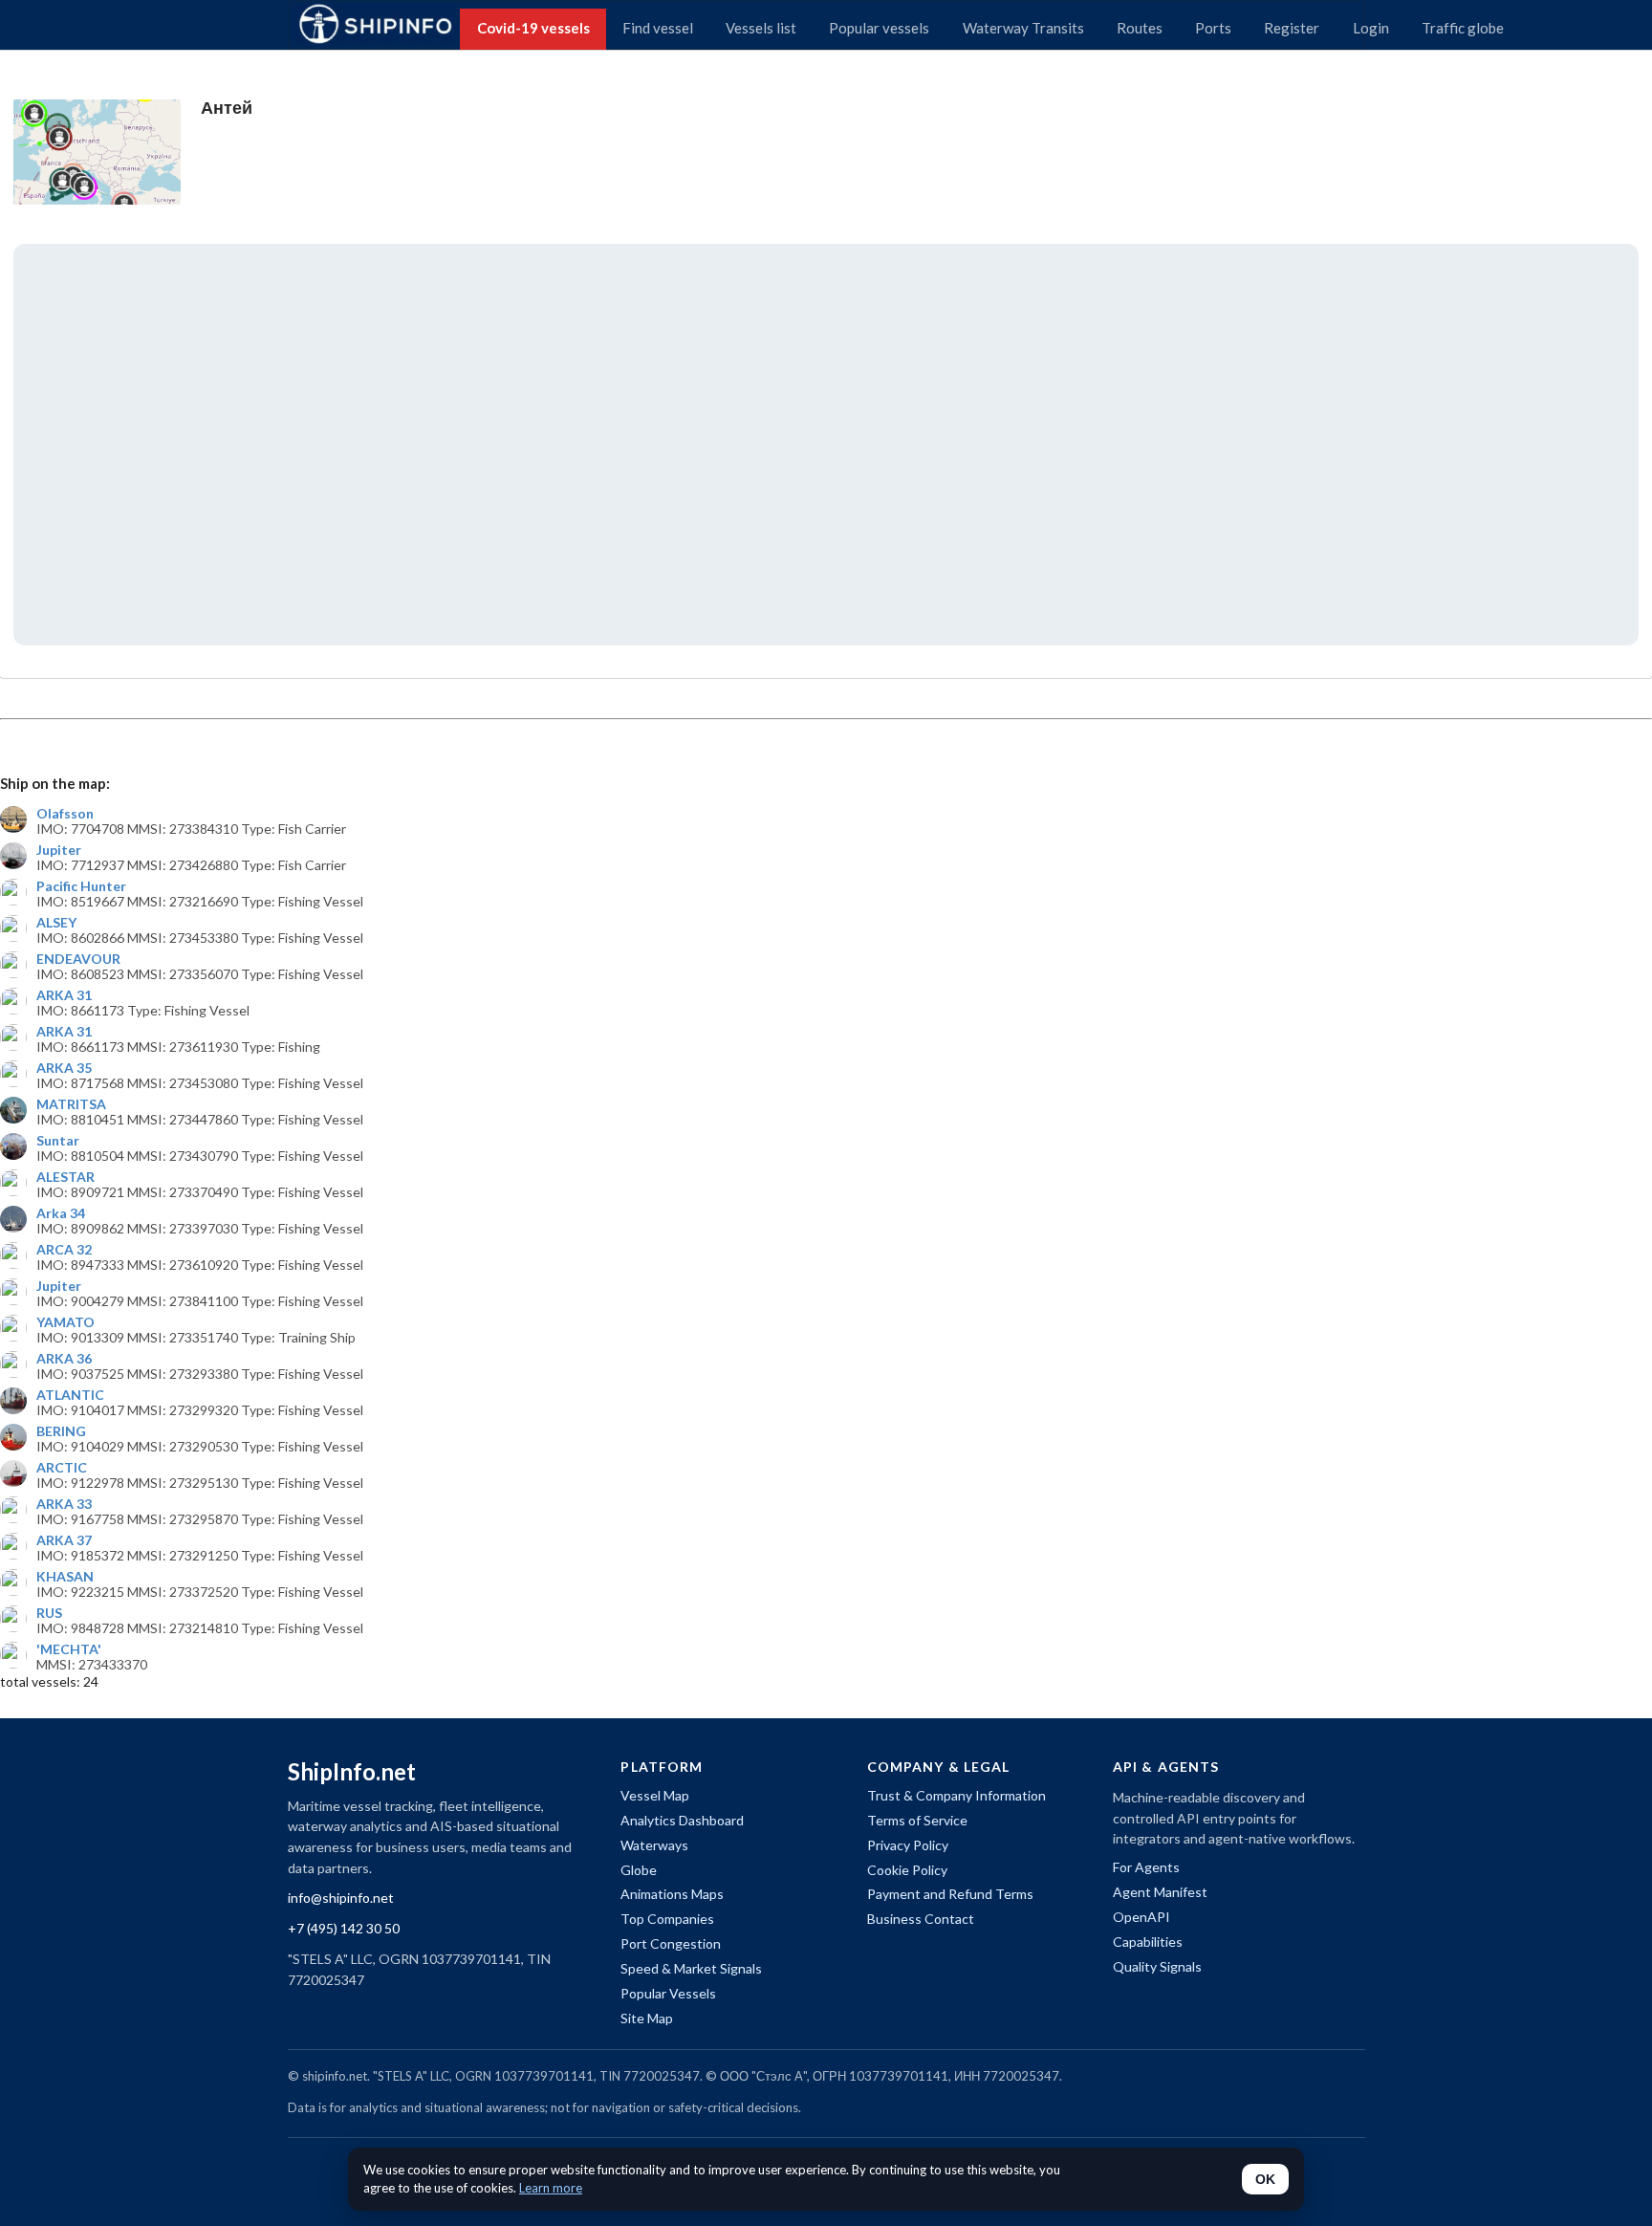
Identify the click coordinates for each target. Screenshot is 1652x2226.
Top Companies (667, 1919)
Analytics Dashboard (682, 1820)
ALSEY (56, 923)
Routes (1140, 28)
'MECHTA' (69, 1649)
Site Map (647, 2018)
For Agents (1146, 1867)
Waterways (654, 1845)
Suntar (58, 1141)
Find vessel (658, 28)
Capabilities (1148, 1942)
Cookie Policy (907, 1870)
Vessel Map (655, 1795)
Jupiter (59, 850)
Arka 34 (61, 1213)
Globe (639, 1870)
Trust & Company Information (956, 1795)
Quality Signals (1157, 1966)
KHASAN (65, 1577)
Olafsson (65, 814)
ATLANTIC (70, 1395)
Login (1371, 28)
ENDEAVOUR (78, 959)
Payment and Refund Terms (950, 1894)
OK (1265, 2179)
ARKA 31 (64, 995)
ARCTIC (62, 1468)
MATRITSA (71, 1104)
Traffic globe (1463, 28)
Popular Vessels (668, 1993)
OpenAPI (1141, 1917)
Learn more (551, 2188)
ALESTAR (65, 1177)
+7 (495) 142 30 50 (344, 1928)
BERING (61, 1431)
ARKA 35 (64, 1068)
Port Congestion (671, 1943)
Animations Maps (672, 1894)
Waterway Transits (1023, 28)
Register (1292, 28)
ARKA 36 (64, 1359)
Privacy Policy (908, 1845)
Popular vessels (879, 28)
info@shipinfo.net (341, 1898)
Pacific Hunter (81, 886)
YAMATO (65, 1322)
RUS (49, 1613)
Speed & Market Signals (691, 1968)
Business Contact (921, 1919)
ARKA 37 (64, 1540)
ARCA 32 (64, 1250)
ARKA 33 (64, 1504)
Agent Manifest (1160, 1892)
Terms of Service (917, 1820)
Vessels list (761, 28)
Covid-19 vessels (533, 28)
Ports (1213, 28)
